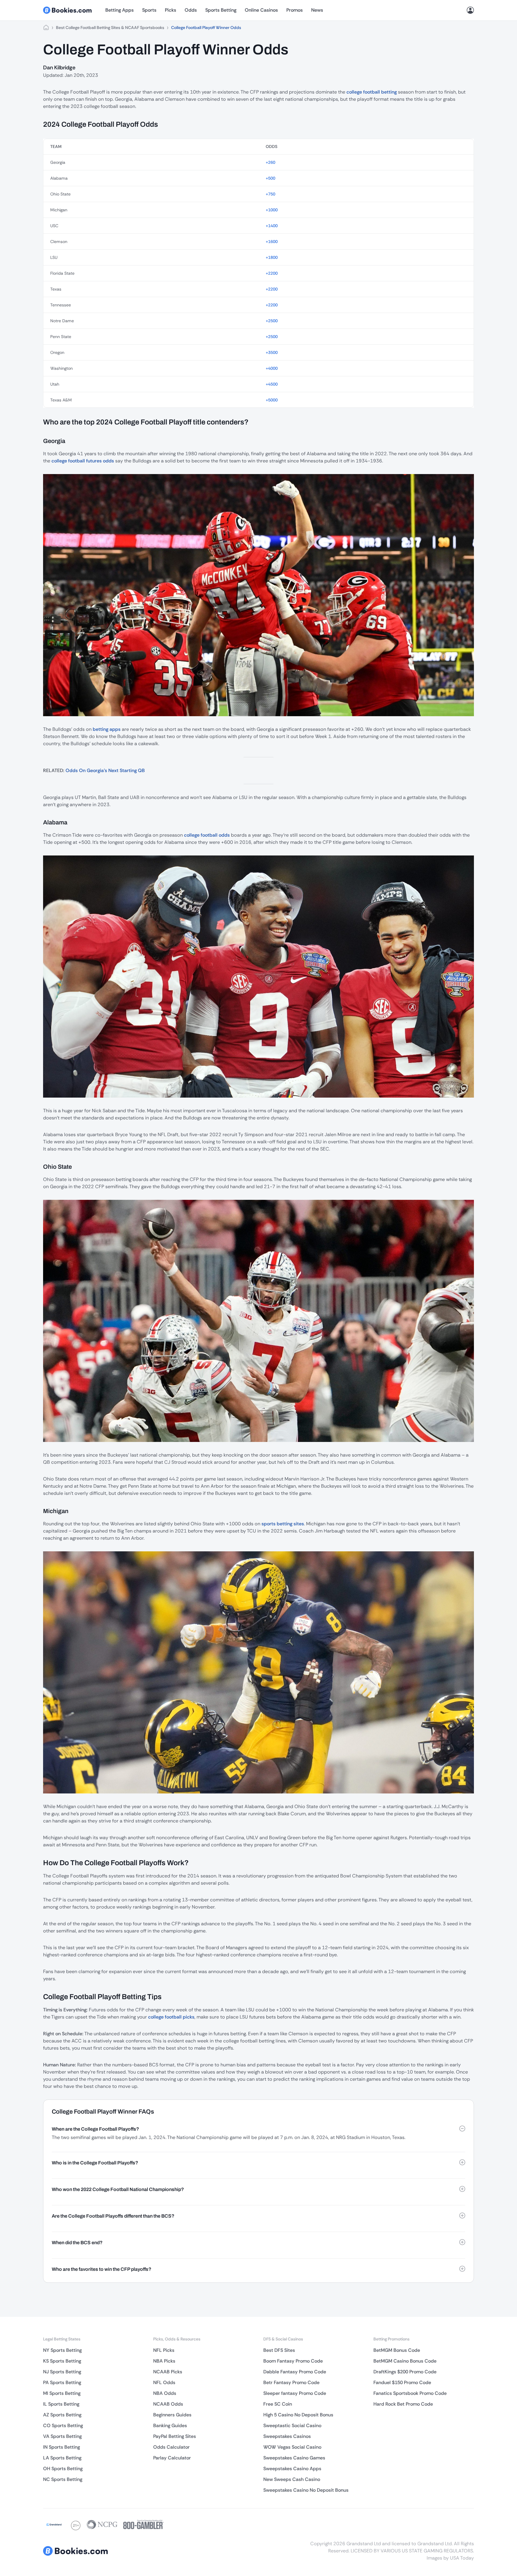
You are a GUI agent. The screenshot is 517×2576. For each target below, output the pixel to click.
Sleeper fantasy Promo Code (295, 2393)
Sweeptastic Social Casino (292, 2425)
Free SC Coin (278, 2404)
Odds (191, 10)
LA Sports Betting (62, 2458)
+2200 (272, 273)
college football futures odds (83, 461)
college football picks (171, 2017)
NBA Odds (165, 2393)
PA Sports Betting (62, 2382)
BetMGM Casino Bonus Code (405, 2361)
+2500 (272, 321)
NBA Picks (164, 2361)
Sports (149, 10)
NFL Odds (164, 2382)
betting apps (107, 729)
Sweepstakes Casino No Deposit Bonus (306, 2490)
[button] (258, 2129)
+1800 (272, 257)
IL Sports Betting (61, 2404)
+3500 (272, 352)
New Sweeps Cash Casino (292, 2479)
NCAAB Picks (168, 2372)
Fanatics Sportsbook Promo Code (410, 2393)
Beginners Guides (172, 2415)
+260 (270, 162)
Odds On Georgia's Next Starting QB (105, 770)
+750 (270, 194)
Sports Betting (221, 10)
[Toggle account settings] (470, 10)
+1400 (272, 226)
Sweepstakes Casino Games (294, 2458)
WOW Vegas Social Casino (292, 2447)
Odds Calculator (171, 2447)
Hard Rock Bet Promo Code (403, 2404)
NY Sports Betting (62, 2350)
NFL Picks (164, 2350)
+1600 (272, 242)
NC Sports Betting (63, 2479)
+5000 (272, 400)
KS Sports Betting (62, 2361)
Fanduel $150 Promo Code (402, 2382)
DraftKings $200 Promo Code (405, 2372)
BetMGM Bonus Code (397, 2350)
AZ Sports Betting (62, 2415)
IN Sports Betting (61, 2447)
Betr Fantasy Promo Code (291, 2382)
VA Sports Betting (62, 2436)
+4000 (272, 368)
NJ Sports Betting (62, 2372)
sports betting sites (283, 1524)
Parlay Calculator (172, 2458)
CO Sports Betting (63, 2425)
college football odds (207, 835)
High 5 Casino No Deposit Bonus (298, 2415)
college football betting (372, 92)
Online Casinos (261, 10)
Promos (295, 10)
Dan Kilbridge (59, 68)
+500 (270, 178)
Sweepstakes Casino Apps (292, 2469)
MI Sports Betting (62, 2393)
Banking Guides (170, 2425)
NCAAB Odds (168, 2404)
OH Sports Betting (63, 2469)
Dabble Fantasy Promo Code (295, 2372)
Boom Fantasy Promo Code (293, 2361)
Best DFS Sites (279, 2350)
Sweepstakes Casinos (287, 2436)
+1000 (272, 210)
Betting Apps (120, 10)
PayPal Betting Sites (175, 2436)
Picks (171, 10)
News (317, 10)
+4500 (272, 384)
